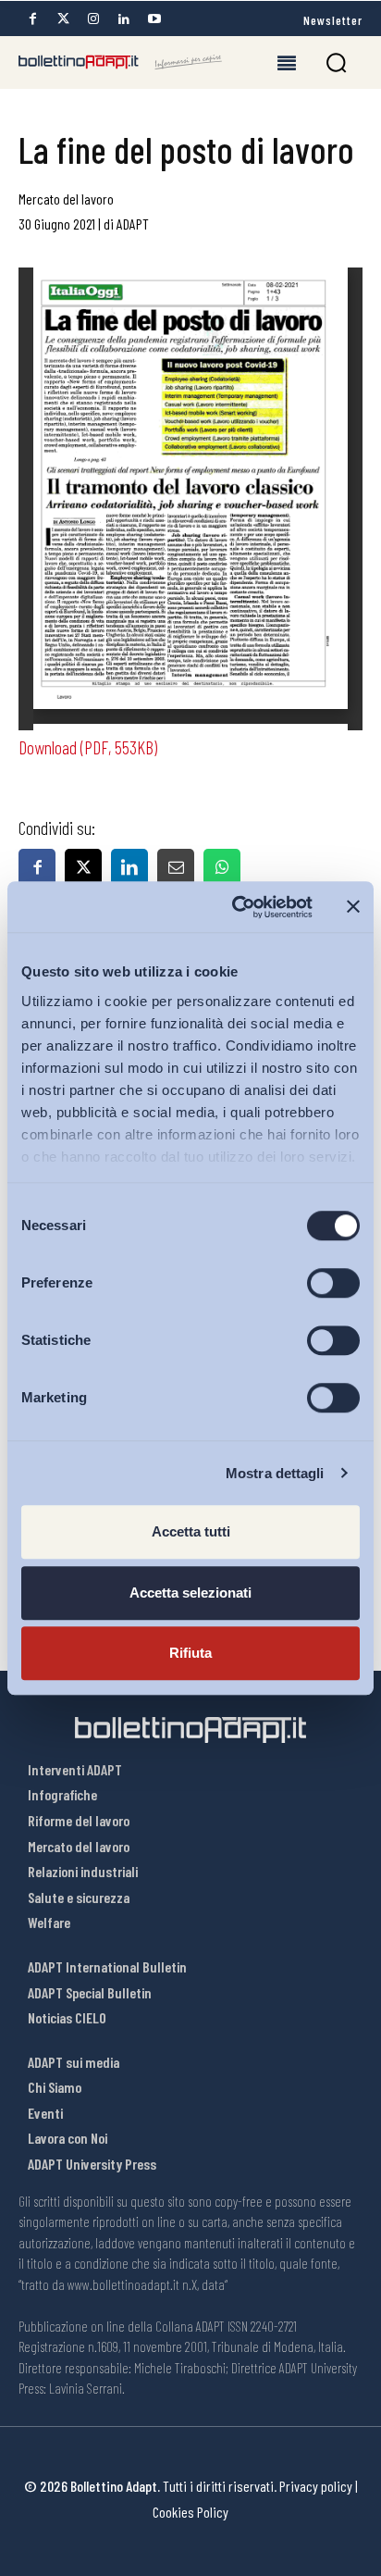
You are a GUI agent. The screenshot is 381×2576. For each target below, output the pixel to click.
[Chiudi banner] (353, 907)
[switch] (333, 1283)
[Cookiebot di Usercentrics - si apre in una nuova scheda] (236, 907)
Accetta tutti (191, 1531)
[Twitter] (63, 19)
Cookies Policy (190, 2512)
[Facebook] (32, 19)
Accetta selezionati (190, 1593)
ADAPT (133, 224)
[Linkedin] (124, 19)
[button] (336, 62)
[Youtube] (154, 19)
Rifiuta (190, 1653)
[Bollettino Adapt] (120, 62)
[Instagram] (93, 19)
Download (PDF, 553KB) (88, 747)
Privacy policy (316, 2486)
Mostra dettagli (275, 1473)
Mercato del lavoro (66, 199)
